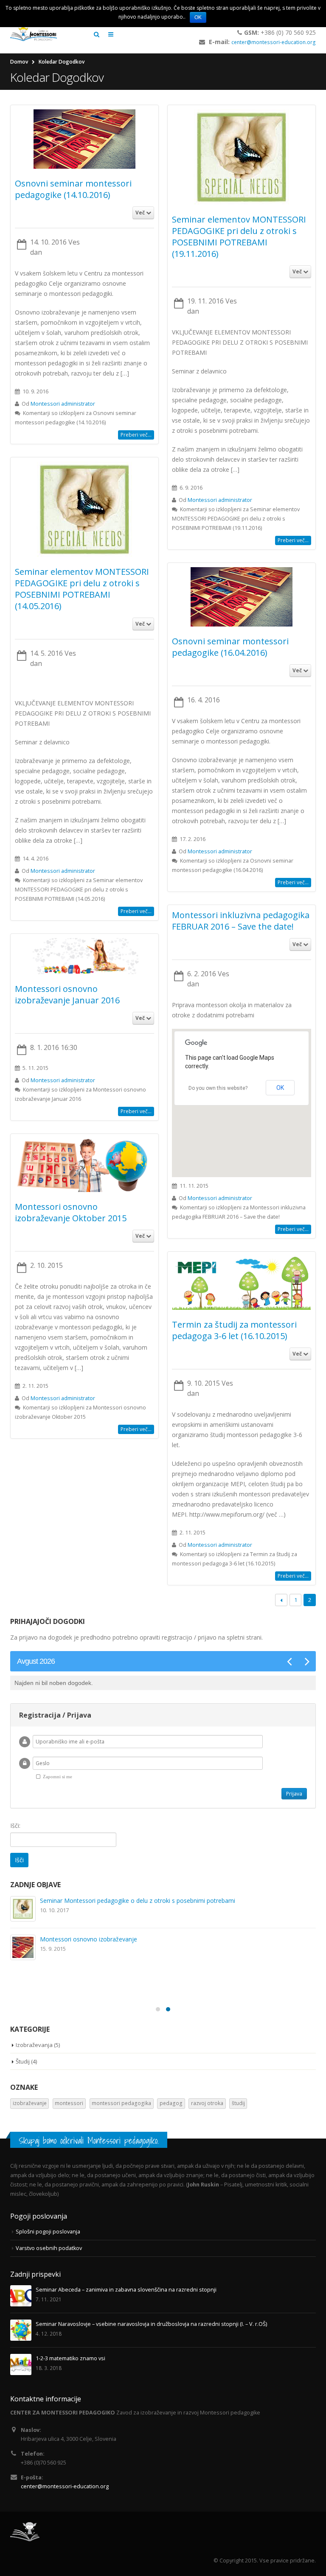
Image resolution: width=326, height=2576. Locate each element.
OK (198, 17)
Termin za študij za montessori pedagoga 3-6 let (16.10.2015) (234, 1330)
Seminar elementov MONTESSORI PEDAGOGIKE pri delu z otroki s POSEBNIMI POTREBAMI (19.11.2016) (239, 237)
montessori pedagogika (121, 2103)
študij (238, 2103)
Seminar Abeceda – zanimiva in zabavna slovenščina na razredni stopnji (132, 1901)
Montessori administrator (63, 404)
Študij (23, 2061)
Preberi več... (136, 435)
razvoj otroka (207, 2103)
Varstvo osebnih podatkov (49, 2248)
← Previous (281, 1600)
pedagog (171, 2103)
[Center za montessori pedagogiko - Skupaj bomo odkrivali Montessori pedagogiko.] (34, 34)
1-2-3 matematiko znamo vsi (73, 1978)
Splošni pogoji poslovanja (48, 2232)
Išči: (15, 1825)
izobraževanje (30, 2103)
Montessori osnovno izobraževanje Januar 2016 (67, 994)
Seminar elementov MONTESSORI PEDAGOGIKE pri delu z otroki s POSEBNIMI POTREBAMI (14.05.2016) (82, 589)
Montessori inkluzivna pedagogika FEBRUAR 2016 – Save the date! (241, 921)
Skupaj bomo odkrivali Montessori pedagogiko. (89, 2140)
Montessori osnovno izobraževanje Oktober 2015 (71, 1212)
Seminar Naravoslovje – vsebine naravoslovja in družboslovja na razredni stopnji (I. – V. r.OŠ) (161, 1939)
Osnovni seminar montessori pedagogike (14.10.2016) (73, 189)
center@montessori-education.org (274, 42)
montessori (69, 2103)
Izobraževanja (34, 2045)
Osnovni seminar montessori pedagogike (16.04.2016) (230, 647)
